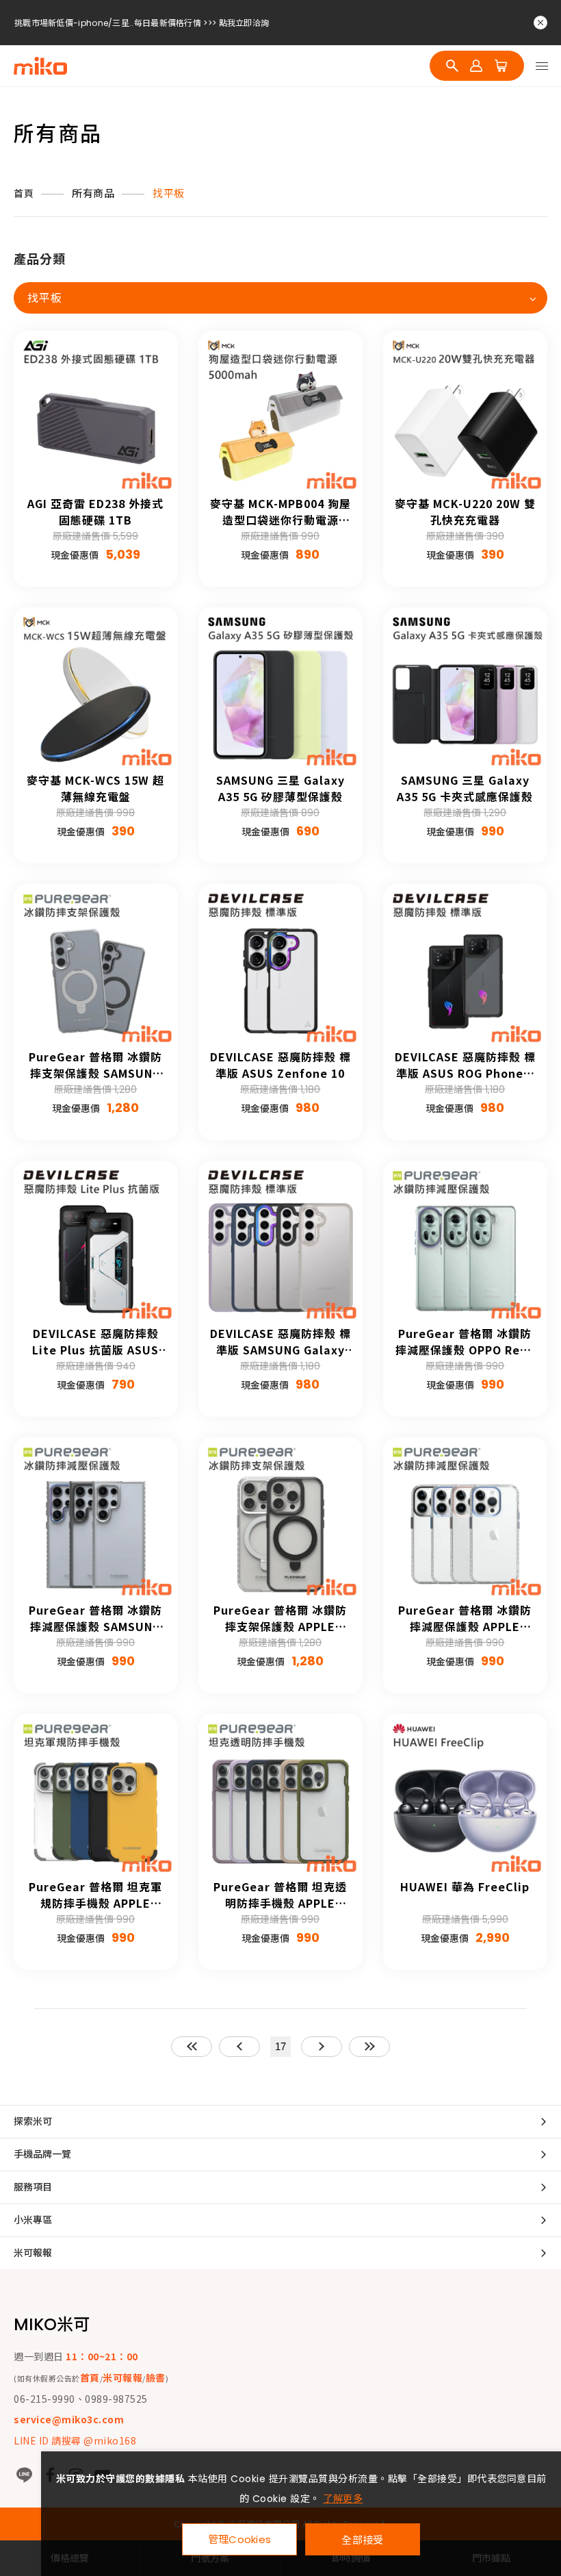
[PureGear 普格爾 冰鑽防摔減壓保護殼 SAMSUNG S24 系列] (96, 1519)
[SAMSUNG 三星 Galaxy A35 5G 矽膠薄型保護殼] (280, 690)
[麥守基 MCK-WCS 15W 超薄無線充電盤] (96, 690)
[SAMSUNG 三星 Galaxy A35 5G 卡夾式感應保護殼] (465, 690)
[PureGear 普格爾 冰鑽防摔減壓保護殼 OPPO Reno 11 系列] (465, 1243)
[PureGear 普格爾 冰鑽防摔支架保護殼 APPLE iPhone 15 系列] (280, 1519)
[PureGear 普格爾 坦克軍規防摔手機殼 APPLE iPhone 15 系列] (96, 1796)
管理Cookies (240, 2539)
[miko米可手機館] (40, 66)
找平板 (169, 193)
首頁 (24, 194)
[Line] (24, 2475)
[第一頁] (192, 2047)
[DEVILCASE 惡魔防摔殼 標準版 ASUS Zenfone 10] (280, 966)
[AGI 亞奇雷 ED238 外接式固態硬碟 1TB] (96, 413)
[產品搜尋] (452, 66)
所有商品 (93, 193)
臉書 (156, 2377)
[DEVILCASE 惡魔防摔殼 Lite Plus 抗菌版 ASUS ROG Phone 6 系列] (96, 1243)
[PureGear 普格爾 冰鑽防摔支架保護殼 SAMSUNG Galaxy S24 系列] (96, 966)
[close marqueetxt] (540, 23)
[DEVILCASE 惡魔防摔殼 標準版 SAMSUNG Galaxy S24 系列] (280, 1243)
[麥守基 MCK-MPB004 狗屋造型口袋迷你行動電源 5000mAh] (280, 413)
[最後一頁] (369, 2047)
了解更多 (343, 2499)
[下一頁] (322, 2047)
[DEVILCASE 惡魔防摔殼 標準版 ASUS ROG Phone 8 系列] (465, 966)
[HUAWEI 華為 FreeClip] (465, 1796)
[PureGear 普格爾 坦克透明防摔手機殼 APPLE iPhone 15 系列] (280, 1796)
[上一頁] (239, 2047)
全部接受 (362, 2539)
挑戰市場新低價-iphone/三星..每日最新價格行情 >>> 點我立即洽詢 (142, 23)
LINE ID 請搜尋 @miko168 (75, 2440)
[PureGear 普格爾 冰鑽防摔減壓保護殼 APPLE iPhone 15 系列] (465, 1519)
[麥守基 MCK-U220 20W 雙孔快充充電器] (465, 413)
